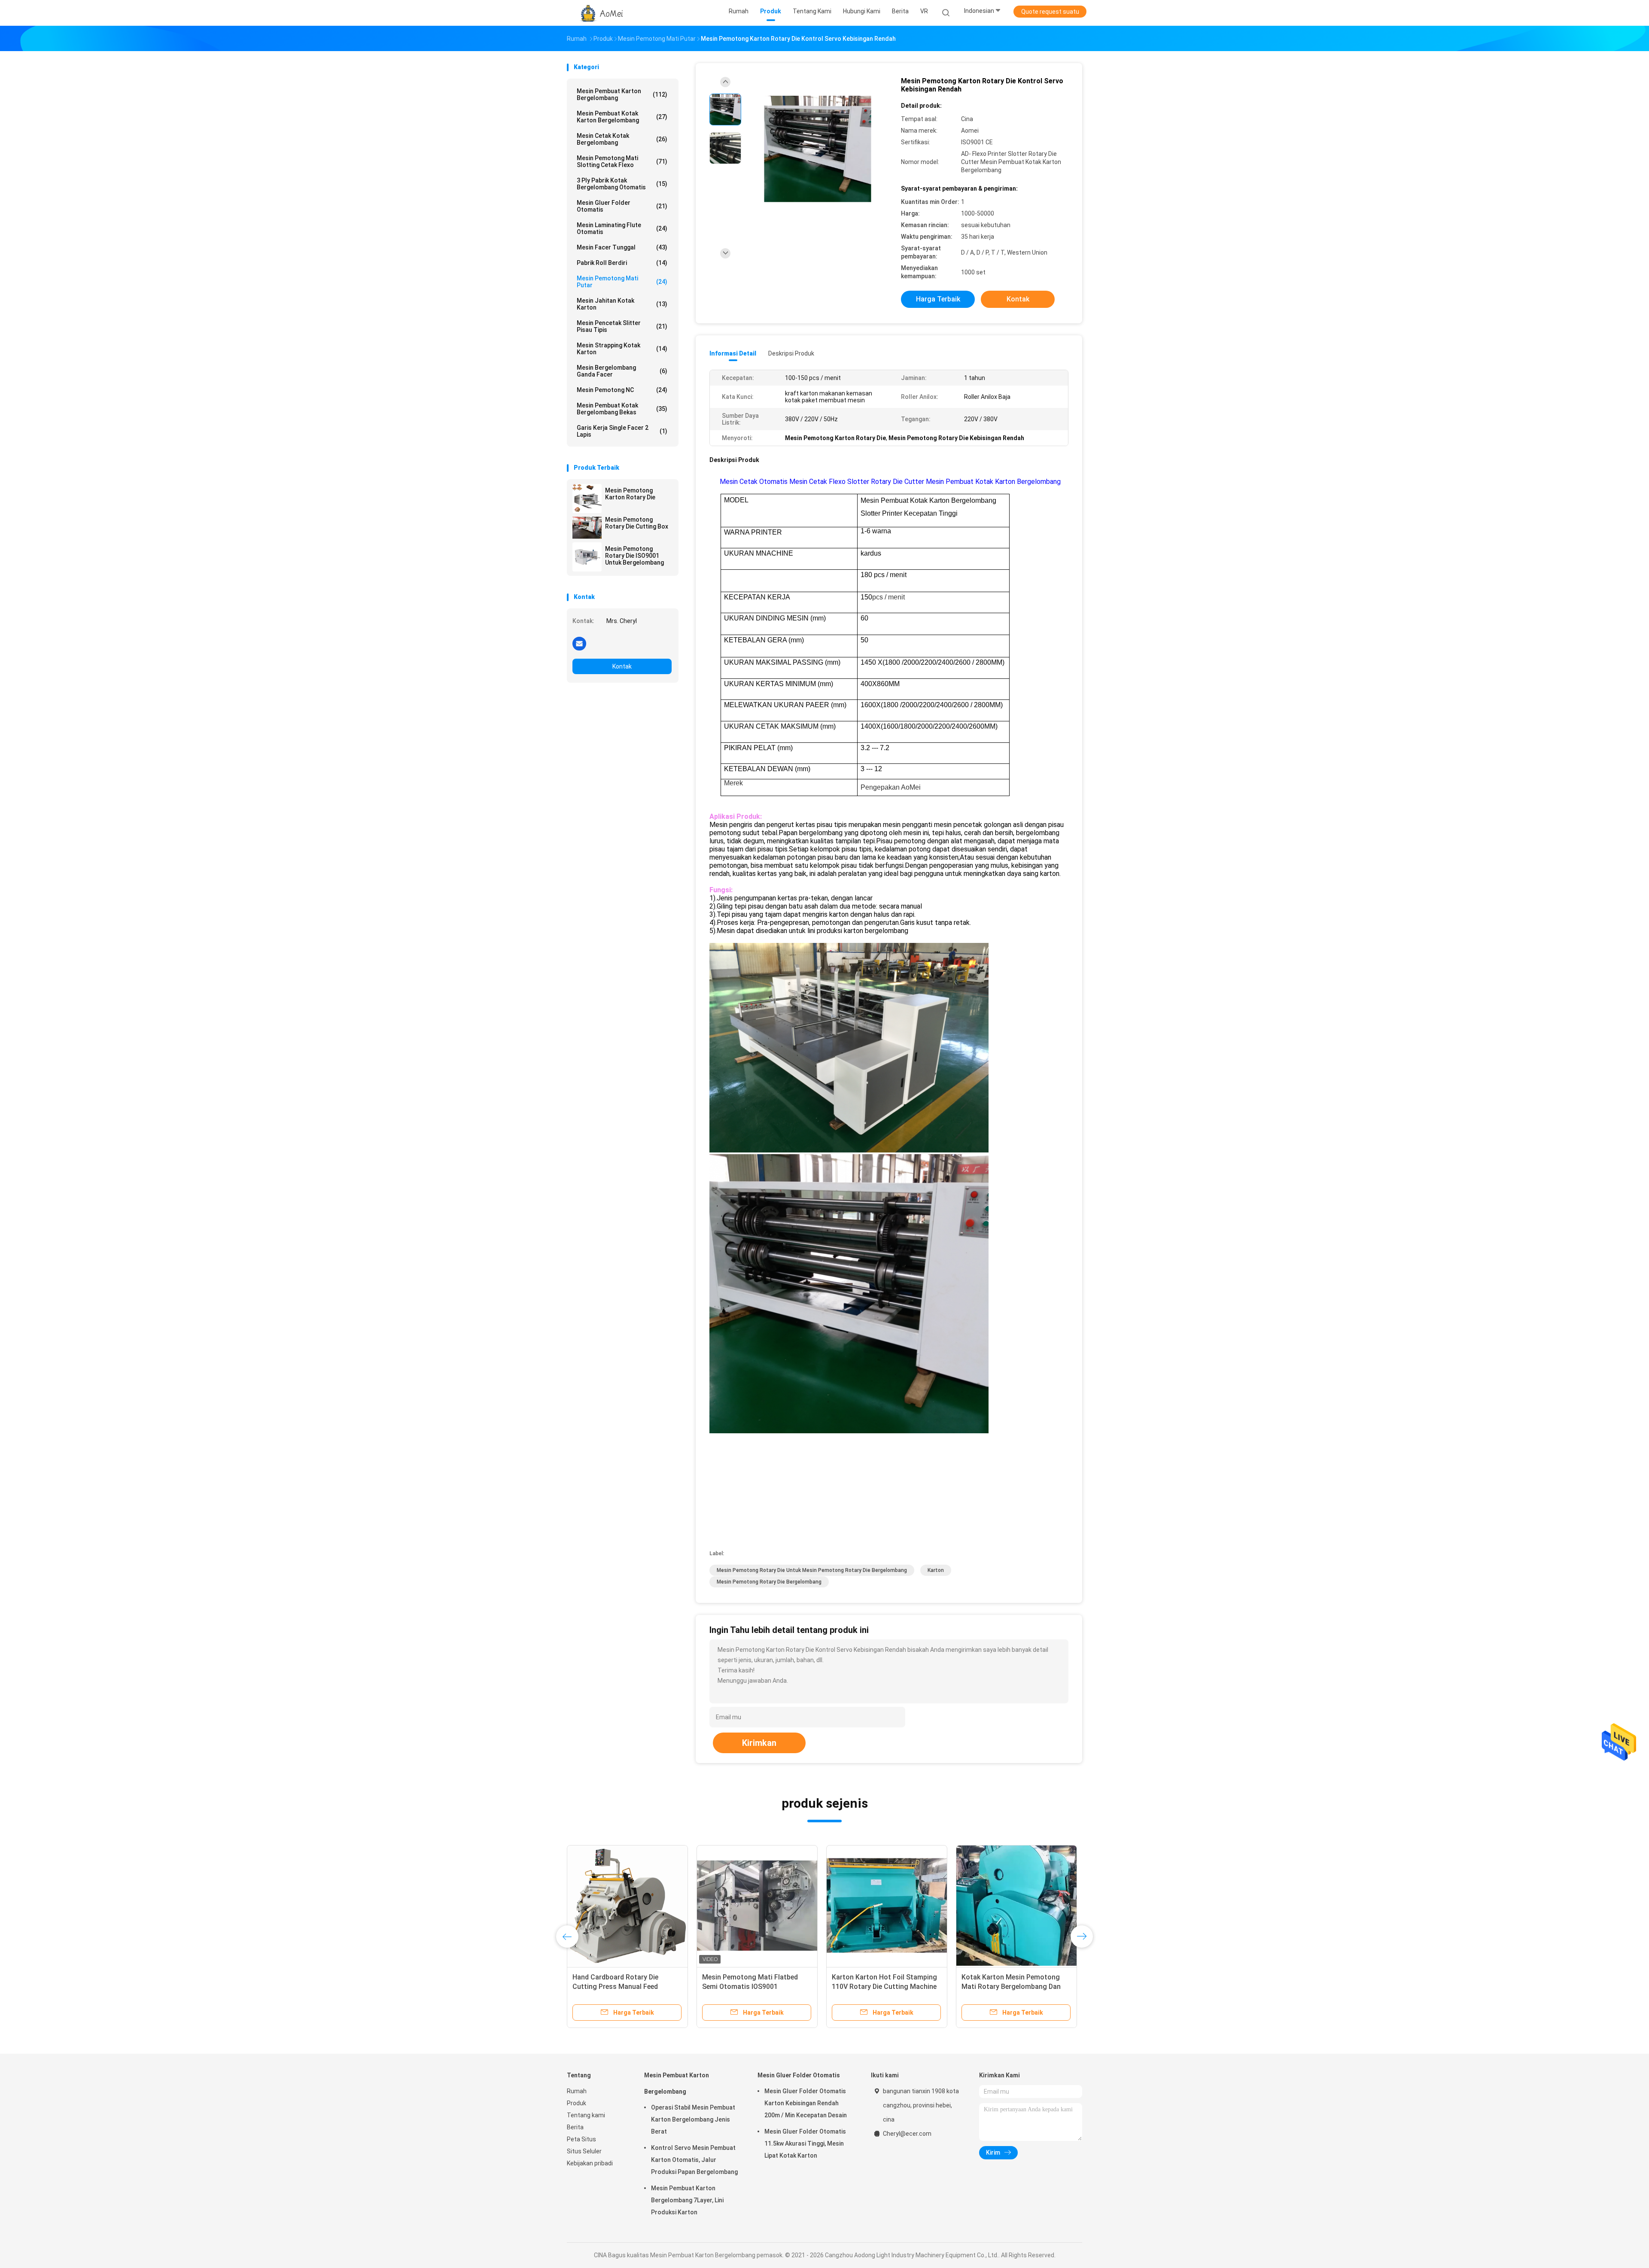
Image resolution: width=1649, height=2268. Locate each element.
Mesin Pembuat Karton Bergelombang (622, 94)
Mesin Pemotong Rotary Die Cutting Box (637, 523)
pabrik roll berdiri (622, 263)
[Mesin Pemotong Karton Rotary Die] (587, 499)
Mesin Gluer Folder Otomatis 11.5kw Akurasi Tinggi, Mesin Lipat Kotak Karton (805, 2143)
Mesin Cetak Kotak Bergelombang (622, 139)
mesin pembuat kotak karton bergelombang (622, 117)
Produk (577, 2103)
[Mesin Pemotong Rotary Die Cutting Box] (587, 528)
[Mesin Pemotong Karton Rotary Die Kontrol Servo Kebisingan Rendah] (818, 149)
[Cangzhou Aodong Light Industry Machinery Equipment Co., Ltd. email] (579, 643)
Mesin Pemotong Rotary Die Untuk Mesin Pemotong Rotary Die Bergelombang (812, 1570)
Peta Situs (581, 2139)
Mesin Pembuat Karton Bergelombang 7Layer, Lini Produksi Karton (687, 2200)
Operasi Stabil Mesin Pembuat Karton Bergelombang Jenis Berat (693, 2119)
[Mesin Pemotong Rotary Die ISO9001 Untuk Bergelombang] (587, 557)
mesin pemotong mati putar (622, 282)
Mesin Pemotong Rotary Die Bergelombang (769, 1582)
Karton (936, 1570)
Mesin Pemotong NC (622, 390)
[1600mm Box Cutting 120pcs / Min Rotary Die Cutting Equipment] (887, 1906)
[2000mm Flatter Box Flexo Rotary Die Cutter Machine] (627, 1906)
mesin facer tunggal (622, 247)
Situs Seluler (584, 2151)
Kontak (622, 666)
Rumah (577, 2091)
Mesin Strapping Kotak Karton (622, 349)
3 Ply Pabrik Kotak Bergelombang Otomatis (622, 184)
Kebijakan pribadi (590, 2163)
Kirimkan (759, 1743)
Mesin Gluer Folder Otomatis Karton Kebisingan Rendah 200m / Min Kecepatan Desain (806, 2103)
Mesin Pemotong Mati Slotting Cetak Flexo (622, 161)
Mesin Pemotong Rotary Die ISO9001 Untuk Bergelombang (634, 556)
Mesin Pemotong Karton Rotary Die (630, 494)
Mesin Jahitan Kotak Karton (622, 304)
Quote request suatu (1050, 12)
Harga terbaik (938, 299)
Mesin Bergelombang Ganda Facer (622, 371)
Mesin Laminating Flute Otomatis (622, 228)
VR (924, 11)
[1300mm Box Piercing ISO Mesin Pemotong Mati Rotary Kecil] (1016, 1906)
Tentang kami (586, 2115)
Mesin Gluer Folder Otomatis (622, 206)
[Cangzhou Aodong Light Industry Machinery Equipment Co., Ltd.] (600, 13)
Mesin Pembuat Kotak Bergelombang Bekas (622, 409)
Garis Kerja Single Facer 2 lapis (622, 431)
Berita (575, 2127)
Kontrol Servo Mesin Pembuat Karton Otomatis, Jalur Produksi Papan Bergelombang (694, 2160)
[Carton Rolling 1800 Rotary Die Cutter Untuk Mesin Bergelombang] (757, 1906)
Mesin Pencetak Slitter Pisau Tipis (622, 326)
